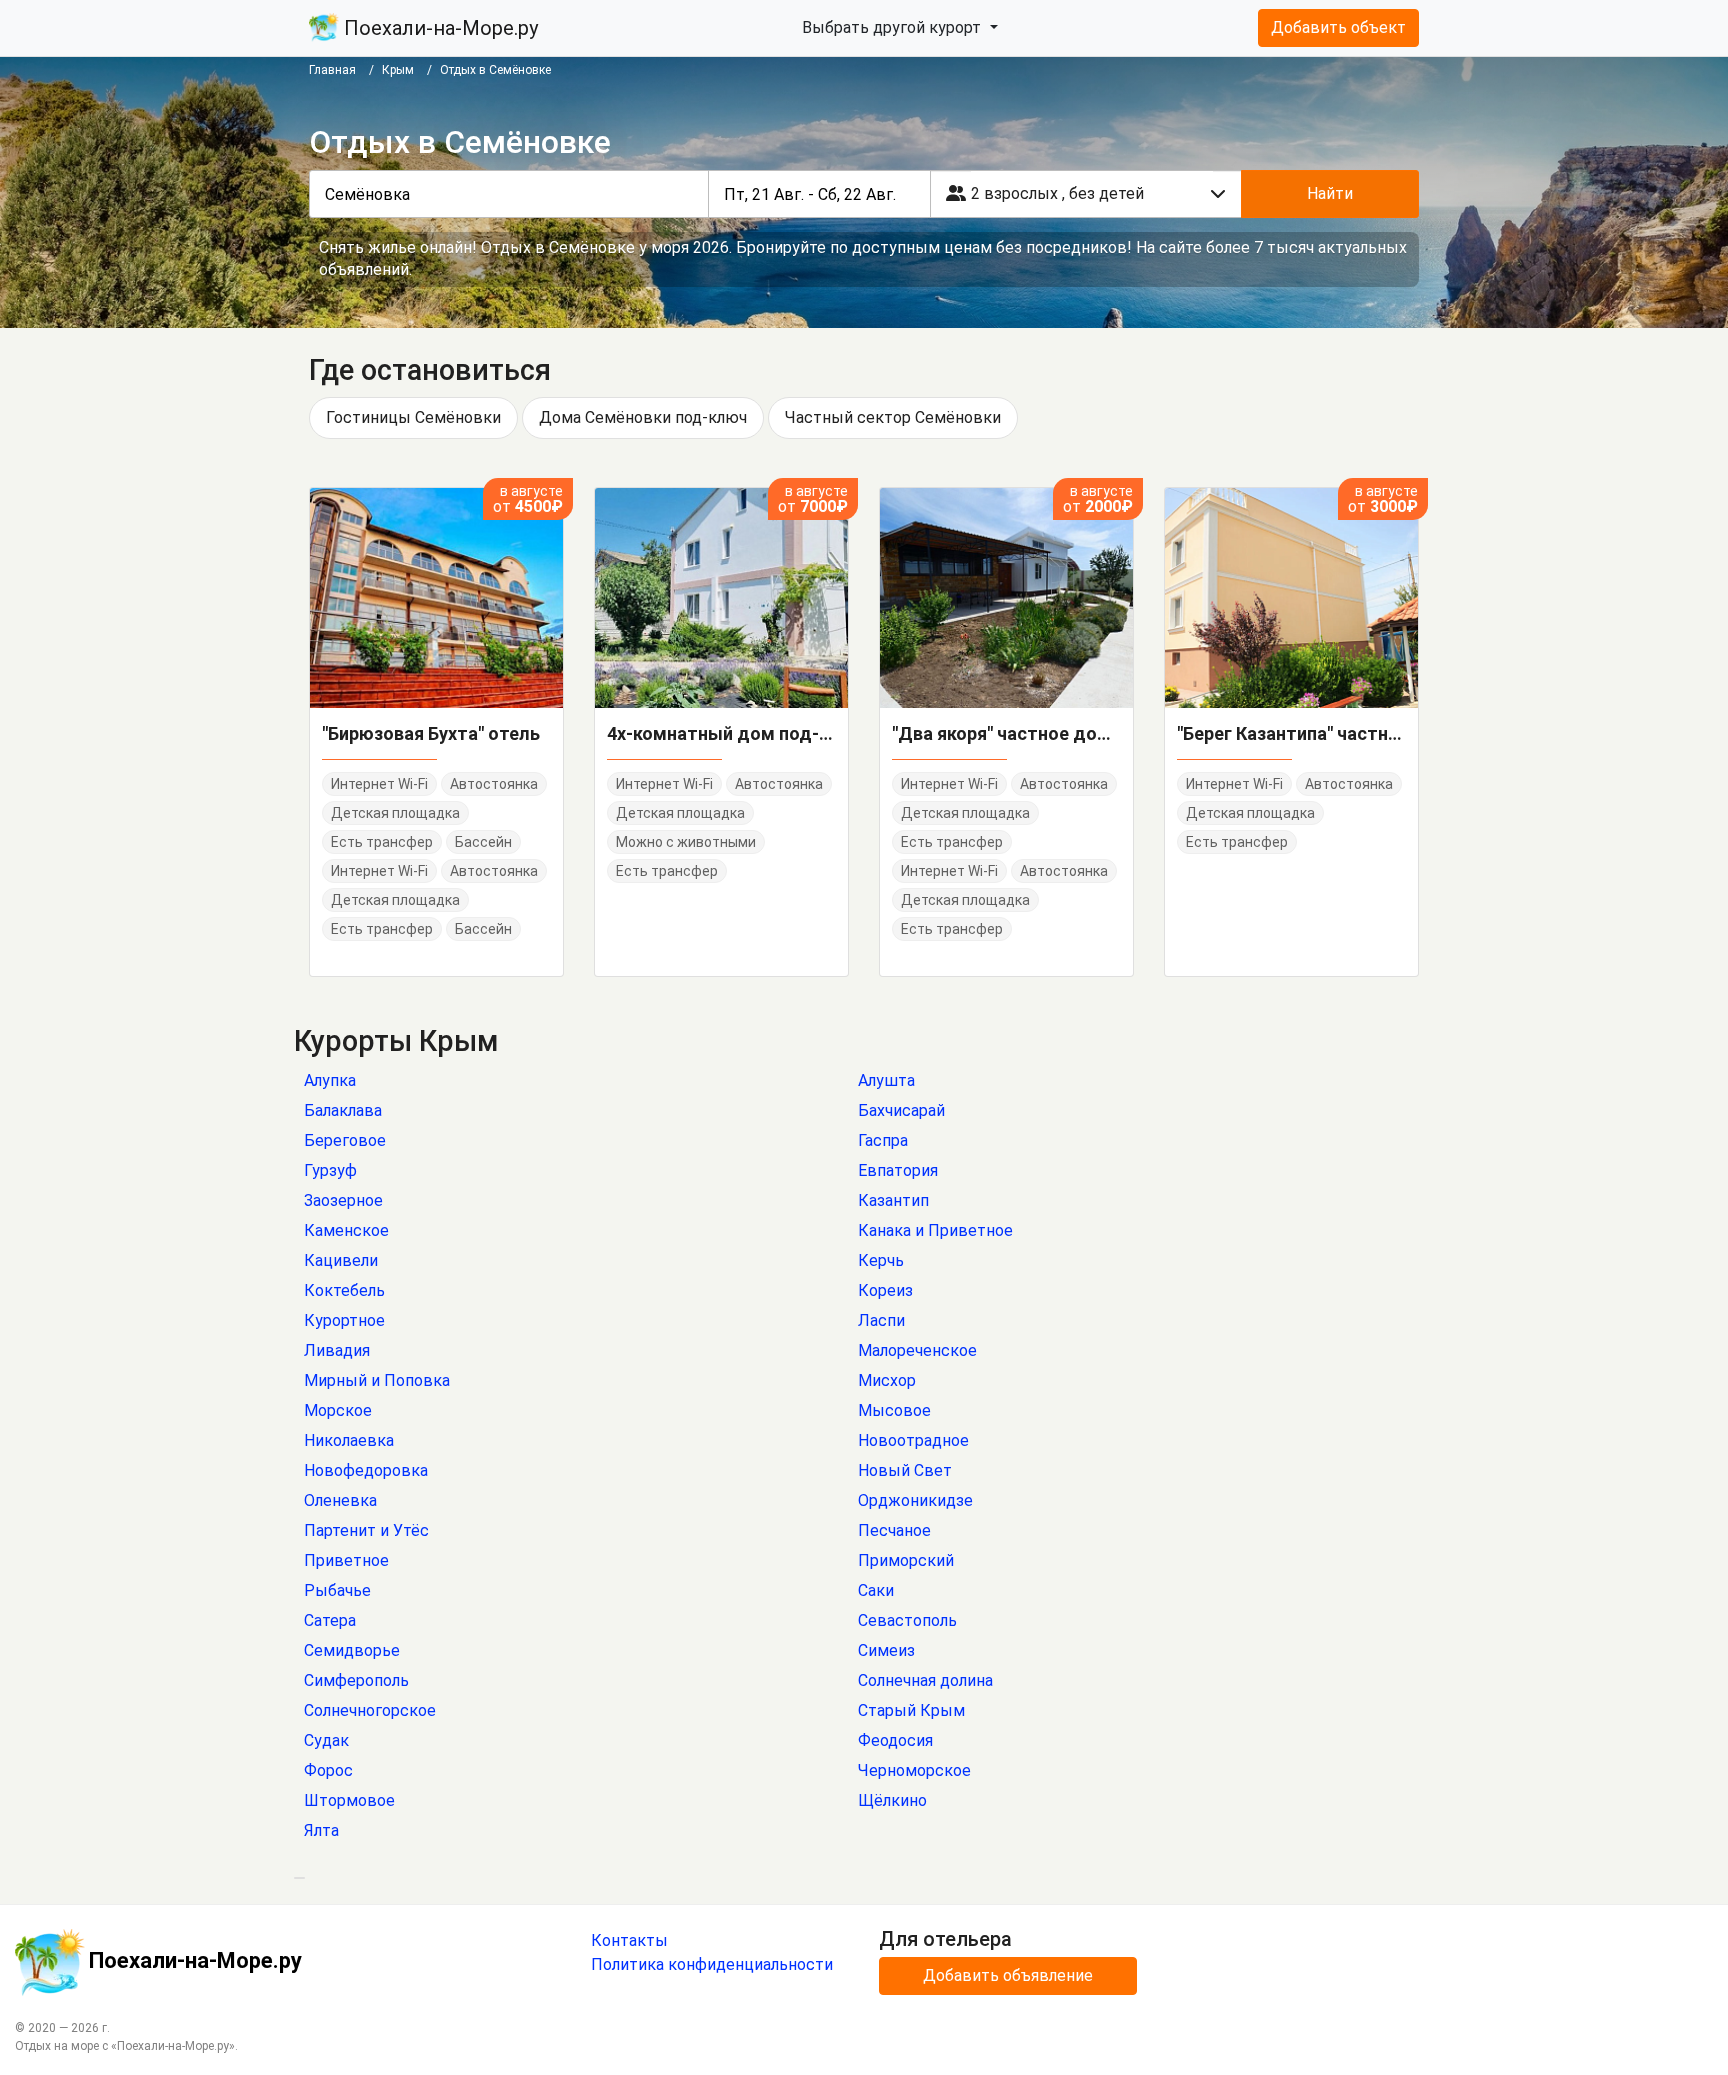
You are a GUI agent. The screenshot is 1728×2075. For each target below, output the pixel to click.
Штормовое (349, 1800)
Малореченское (917, 1350)
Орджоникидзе (915, 1500)
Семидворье (352, 1650)
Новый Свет (905, 1470)
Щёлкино (892, 1800)
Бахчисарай (901, 1110)
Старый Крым (911, 1710)
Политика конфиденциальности (712, 1964)
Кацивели (341, 1260)
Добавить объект (1338, 27)
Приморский (906, 1560)
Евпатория (898, 1170)
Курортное (344, 1320)
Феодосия (895, 1740)
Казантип (893, 1200)
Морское (338, 1410)
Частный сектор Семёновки (893, 417)
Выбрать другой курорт (893, 27)
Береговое (345, 1140)
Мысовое (894, 1410)
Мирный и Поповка (377, 1380)
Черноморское (914, 1770)
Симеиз (886, 1650)
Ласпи (881, 1320)
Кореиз (885, 1290)
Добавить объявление (1008, 1975)
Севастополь (907, 1620)
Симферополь (356, 1680)
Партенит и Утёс (366, 1530)
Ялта (321, 1830)
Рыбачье (337, 1590)
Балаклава (343, 1110)
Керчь (881, 1260)
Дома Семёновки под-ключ (643, 417)
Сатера (330, 1620)
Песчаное (894, 1530)
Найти (1330, 193)
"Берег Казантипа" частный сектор (1291, 733)
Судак (326, 1740)
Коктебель (344, 1290)
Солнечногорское (370, 1710)
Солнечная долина (925, 1680)
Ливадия (337, 1350)
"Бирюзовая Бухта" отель (431, 733)
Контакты (629, 1940)
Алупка (330, 1080)
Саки (876, 1590)
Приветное (346, 1560)
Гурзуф (330, 1170)
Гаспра (883, 1140)
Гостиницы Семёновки (413, 417)
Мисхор (887, 1380)
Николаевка (349, 1440)
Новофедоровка (366, 1470)
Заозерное (343, 1200)
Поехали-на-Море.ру (438, 28)
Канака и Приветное (935, 1230)
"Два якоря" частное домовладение (1006, 733)
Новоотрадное (913, 1440)
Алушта (886, 1080)
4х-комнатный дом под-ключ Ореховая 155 (721, 733)
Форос (328, 1770)
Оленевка (340, 1500)
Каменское (346, 1230)
